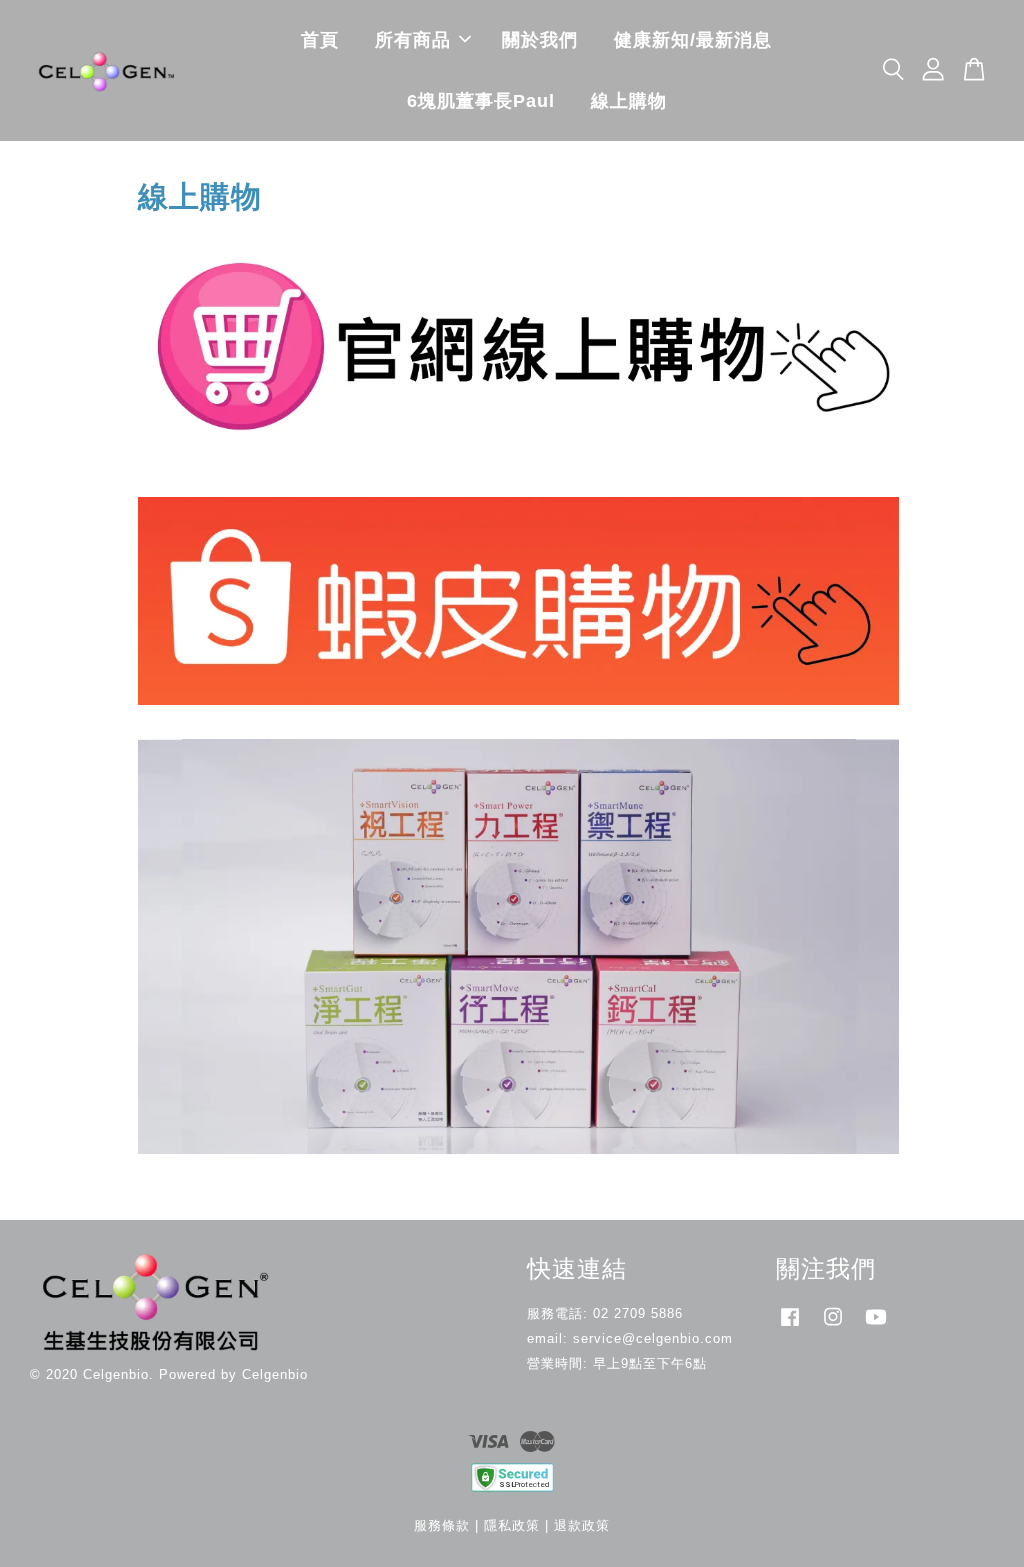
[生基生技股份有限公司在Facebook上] (790, 1326)
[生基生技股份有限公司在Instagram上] (833, 1326)
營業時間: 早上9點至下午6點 (617, 1363)
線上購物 (629, 101)
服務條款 (442, 1525)
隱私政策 (512, 1525)
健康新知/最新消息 (693, 40)
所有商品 (413, 40)
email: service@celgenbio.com (630, 1338)
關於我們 (540, 40)
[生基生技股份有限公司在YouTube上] (876, 1326)
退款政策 (582, 1525)
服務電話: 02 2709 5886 (605, 1313)
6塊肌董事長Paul (481, 101)
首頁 (320, 40)
